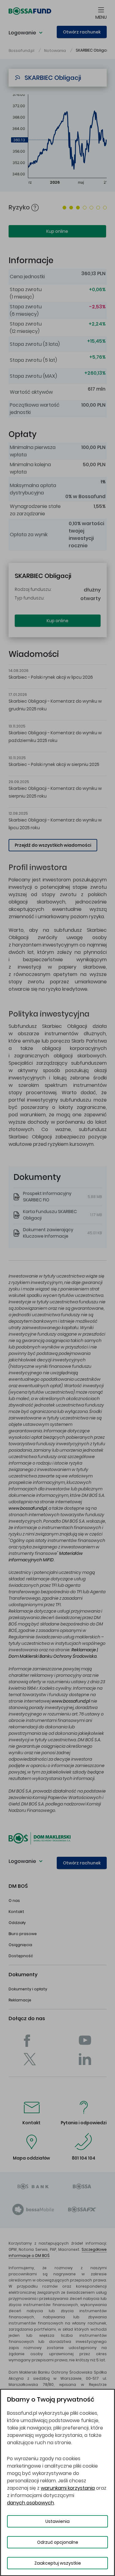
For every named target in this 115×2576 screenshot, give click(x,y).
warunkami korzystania (68, 2488)
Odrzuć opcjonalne (58, 2542)
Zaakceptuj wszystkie (58, 2563)
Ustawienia (57, 2521)
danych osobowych (31, 2503)
